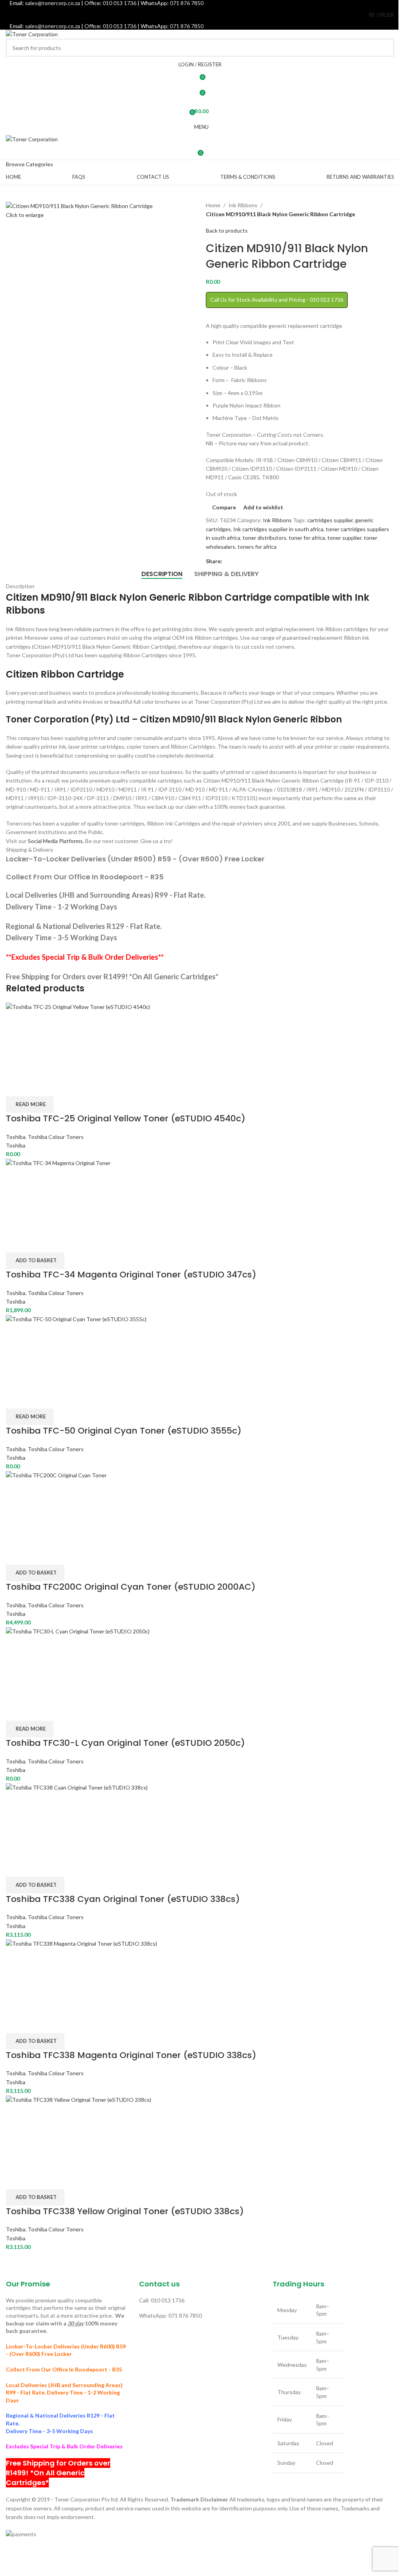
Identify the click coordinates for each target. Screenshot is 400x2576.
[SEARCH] (385, 48)
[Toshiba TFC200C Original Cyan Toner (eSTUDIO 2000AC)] (200, 1507)
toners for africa (257, 547)
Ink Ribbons (243, 205)
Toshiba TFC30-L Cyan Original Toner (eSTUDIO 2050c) (125, 1743)
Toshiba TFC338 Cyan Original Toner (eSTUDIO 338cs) (123, 1899)
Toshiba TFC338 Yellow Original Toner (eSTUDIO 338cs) (125, 2211)
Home (213, 205)
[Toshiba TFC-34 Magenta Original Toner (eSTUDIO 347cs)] (200, 1195)
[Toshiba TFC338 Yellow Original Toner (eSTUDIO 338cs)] (200, 2132)
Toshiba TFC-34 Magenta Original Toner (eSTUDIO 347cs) (131, 1275)
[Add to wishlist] (57, 1087)
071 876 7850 (187, 26)
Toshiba (16, 1137)
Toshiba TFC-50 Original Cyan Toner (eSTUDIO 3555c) (124, 1431)
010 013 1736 (120, 26)
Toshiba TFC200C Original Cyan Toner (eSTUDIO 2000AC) (131, 1587)
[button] (35, 1261)
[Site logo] (32, 34)
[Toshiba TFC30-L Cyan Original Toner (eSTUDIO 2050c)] (200, 1663)
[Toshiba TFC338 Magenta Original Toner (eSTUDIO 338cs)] (200, 1976)
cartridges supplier (330, 520)
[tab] (162, 574)
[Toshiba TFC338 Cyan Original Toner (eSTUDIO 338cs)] (200, 1819)
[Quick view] (36, 1087)
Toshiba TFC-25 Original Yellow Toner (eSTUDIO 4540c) (126, 1118)
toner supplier (344, 538)
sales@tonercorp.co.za (53, 26)
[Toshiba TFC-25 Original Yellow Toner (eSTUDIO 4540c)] (200, 1039)
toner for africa (307, 538)
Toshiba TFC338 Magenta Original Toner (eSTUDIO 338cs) (131, 2055)
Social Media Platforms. (56, 841)
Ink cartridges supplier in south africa (278, 529)
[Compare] (16, 1087)
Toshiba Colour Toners (56, 1137)
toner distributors (264, 538)
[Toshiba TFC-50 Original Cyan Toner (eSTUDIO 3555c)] (200, 1351)
